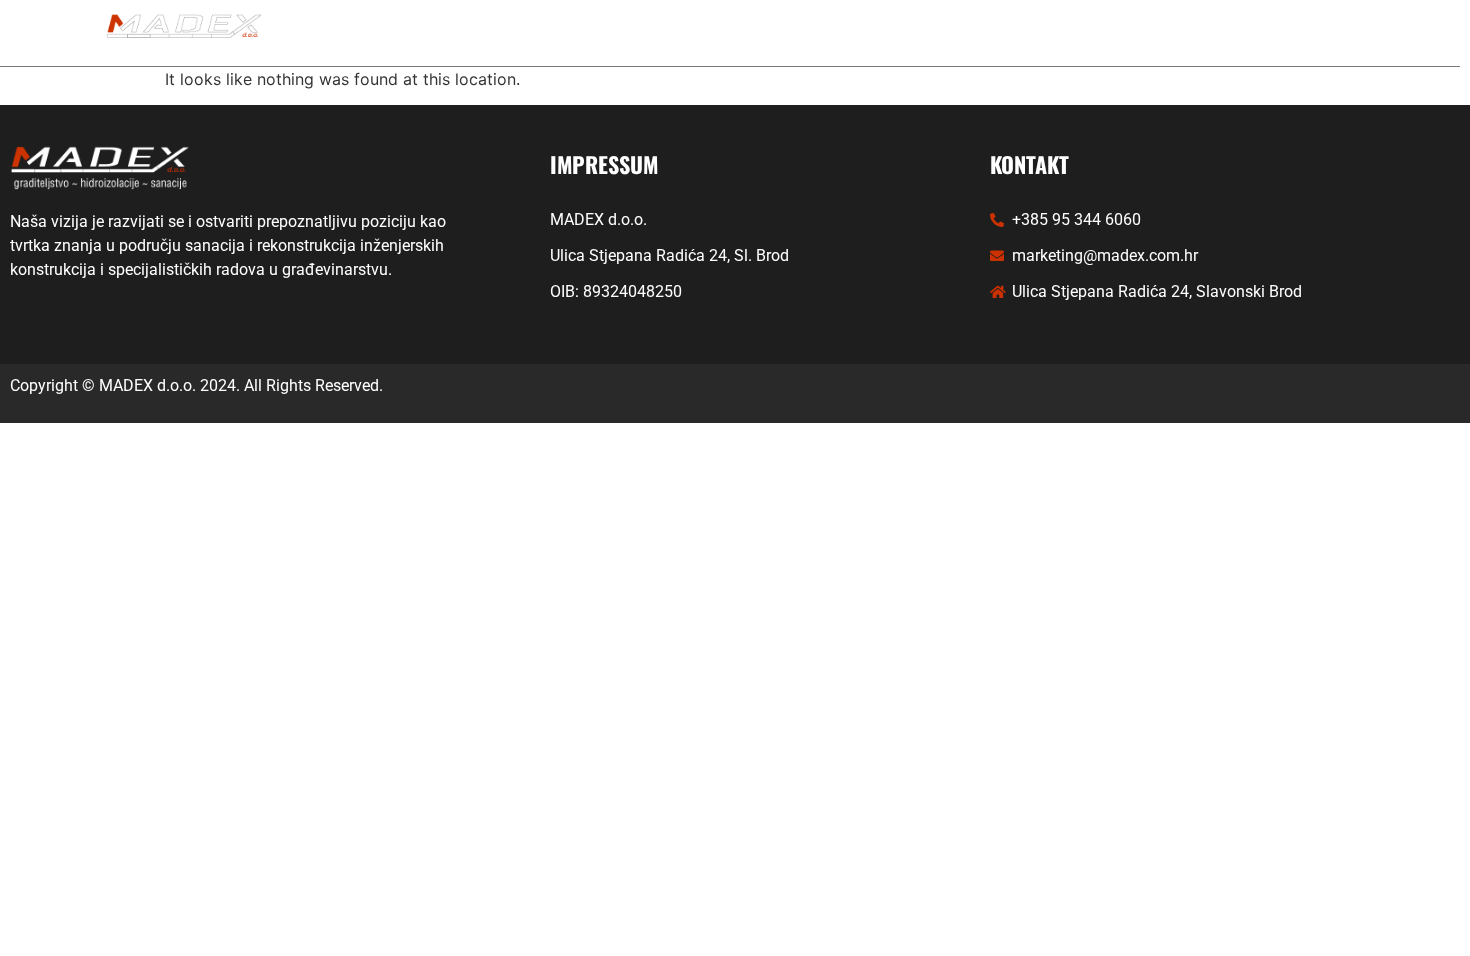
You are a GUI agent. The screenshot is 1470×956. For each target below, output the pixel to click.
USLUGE (610, 32)
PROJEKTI (747, 32)
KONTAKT (996, 32)
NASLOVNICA (479, 32)
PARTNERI (873, 32)
